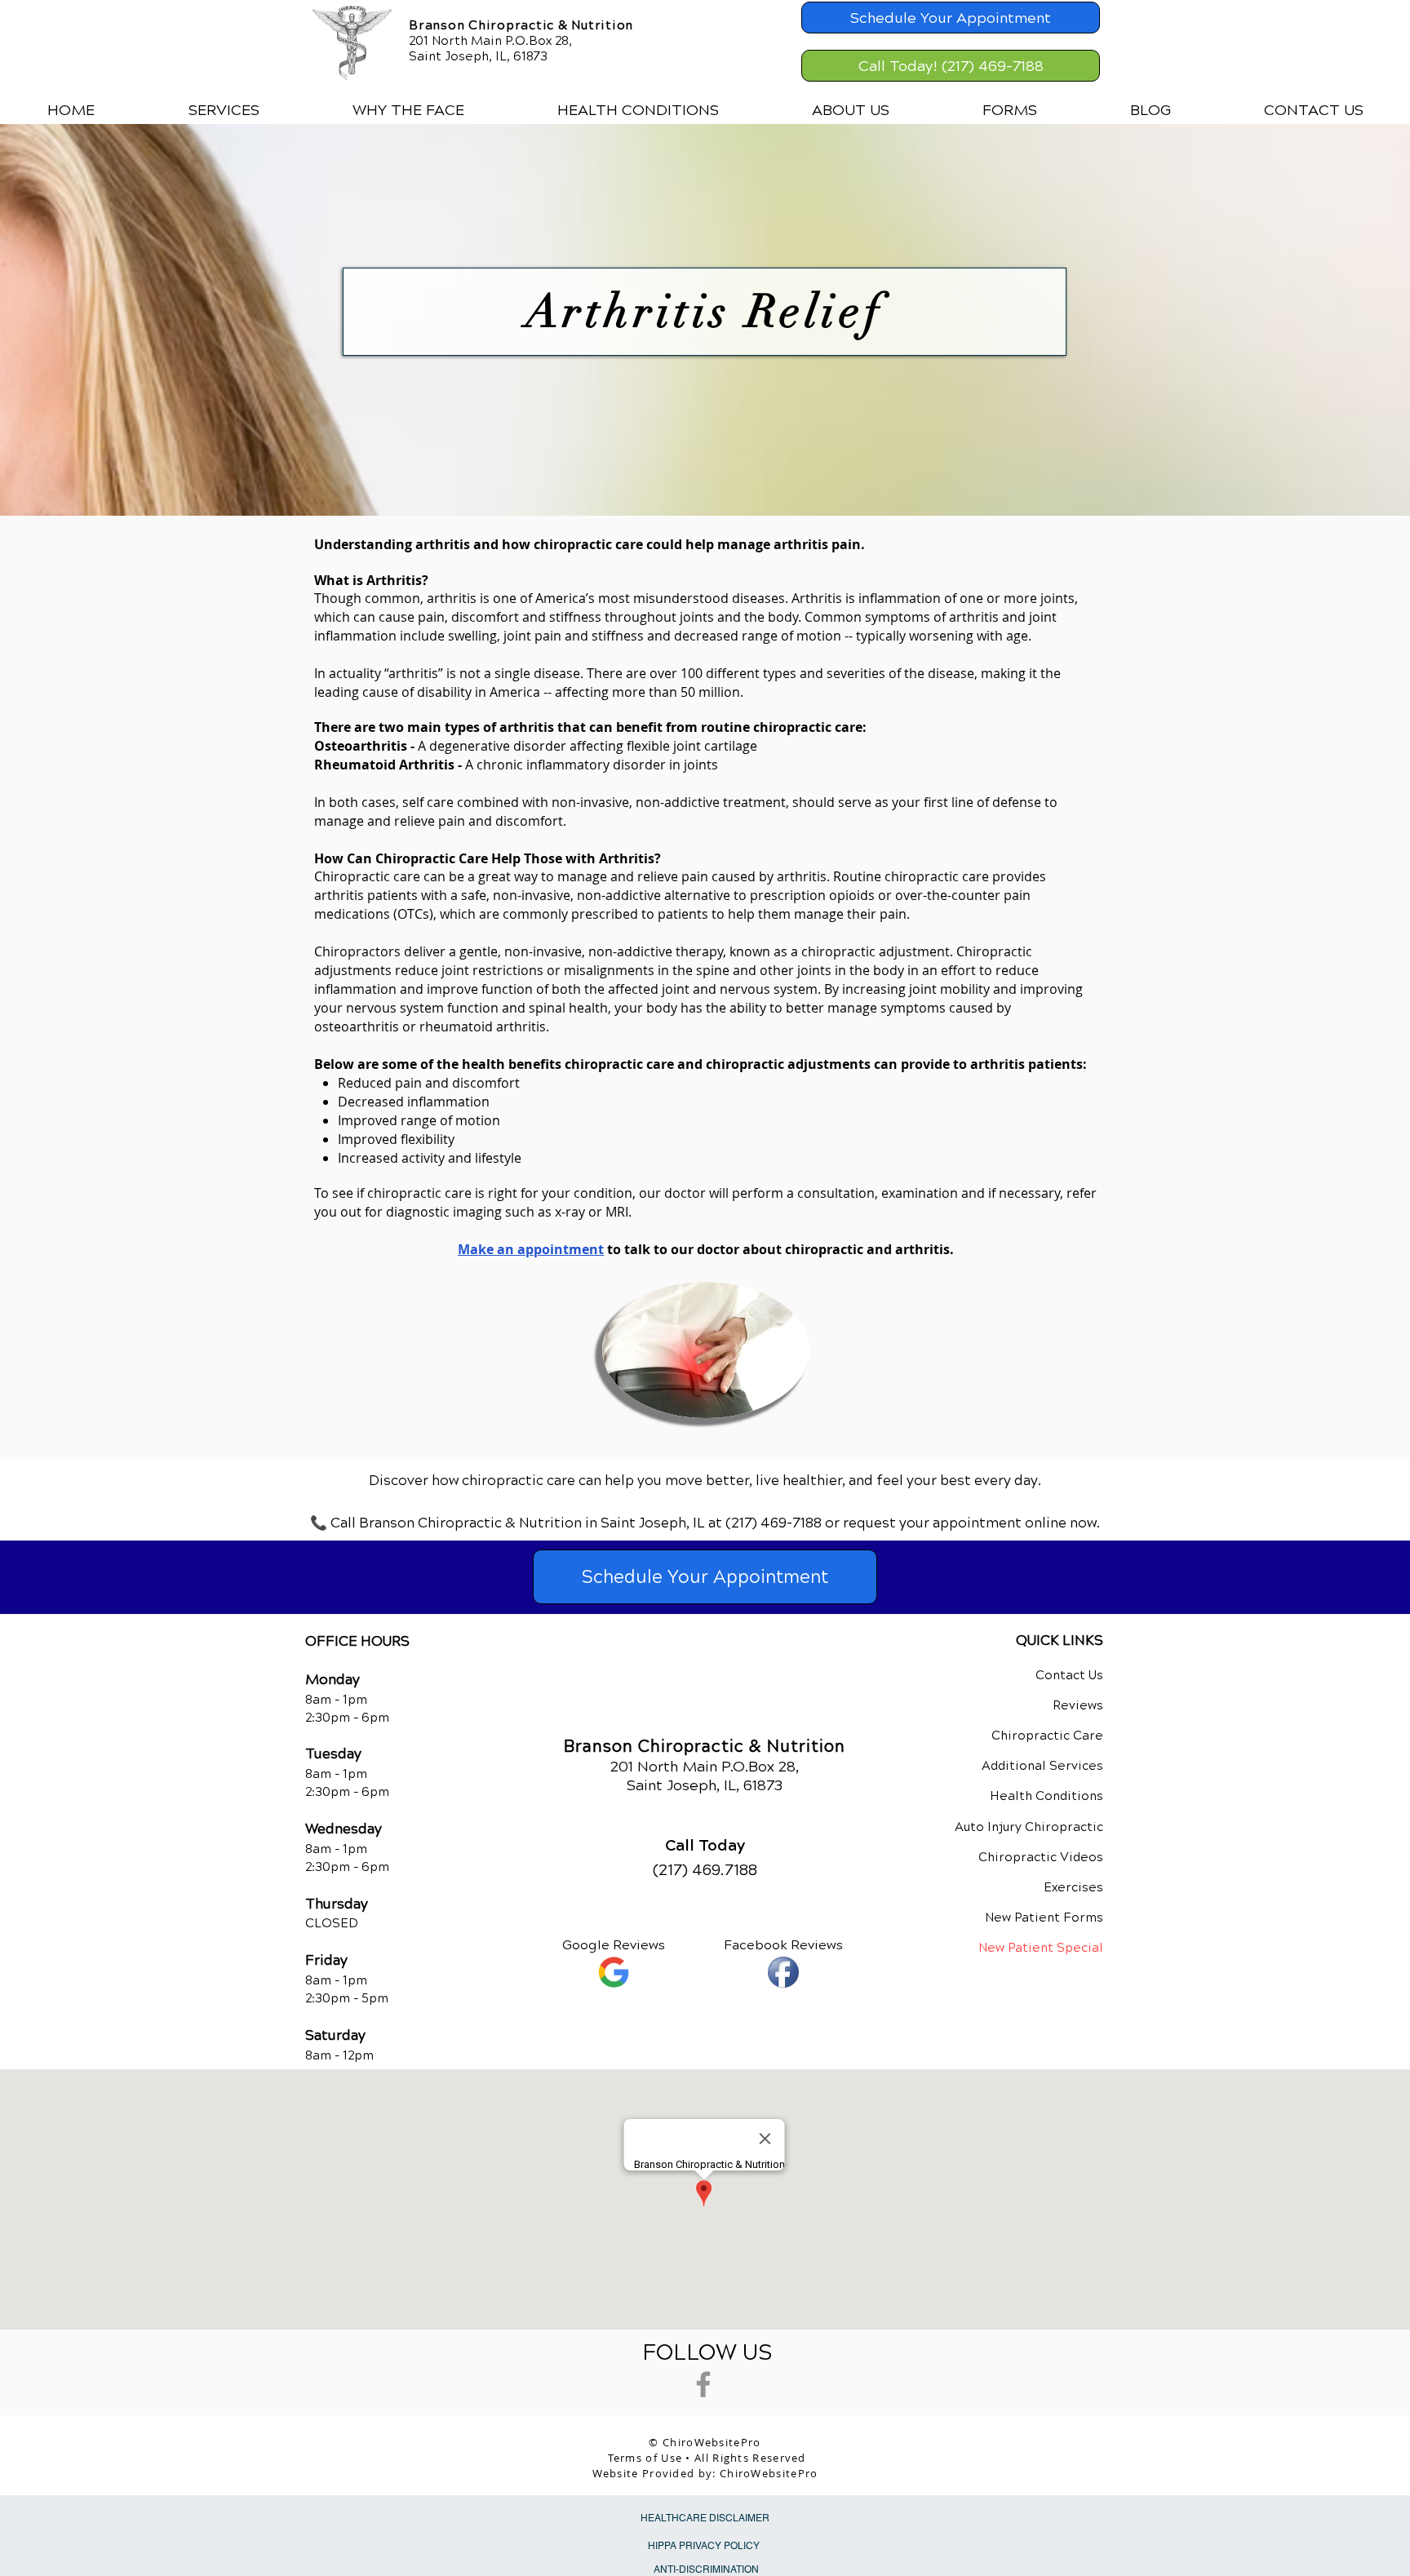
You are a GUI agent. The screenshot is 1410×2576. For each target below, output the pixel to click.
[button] (224, 110)
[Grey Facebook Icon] (703, 2384)
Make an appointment (531, 1249)
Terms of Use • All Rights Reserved (707, 2458)
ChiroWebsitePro (769, 2473)
